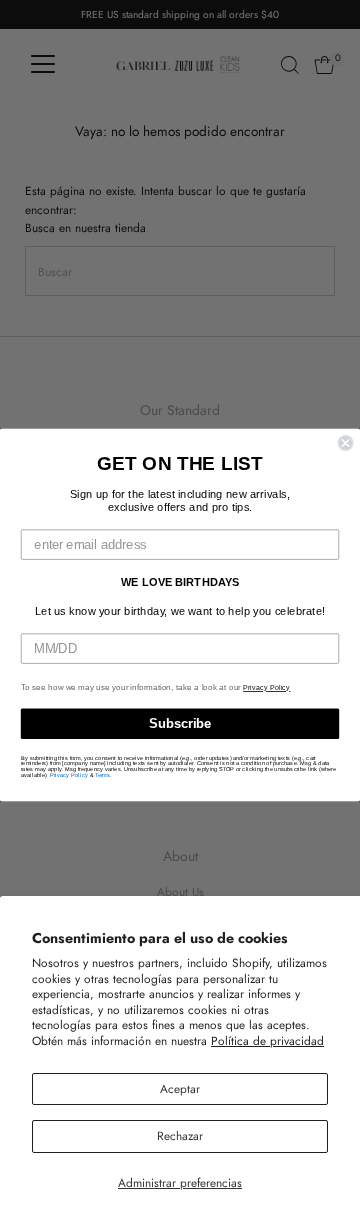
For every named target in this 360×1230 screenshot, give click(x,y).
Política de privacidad (267, 1040)
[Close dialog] (346, 443)
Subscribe (180, 724)
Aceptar (180, 1088)
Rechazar (180, 1135)
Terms (102, 775)
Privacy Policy (266, 688)
